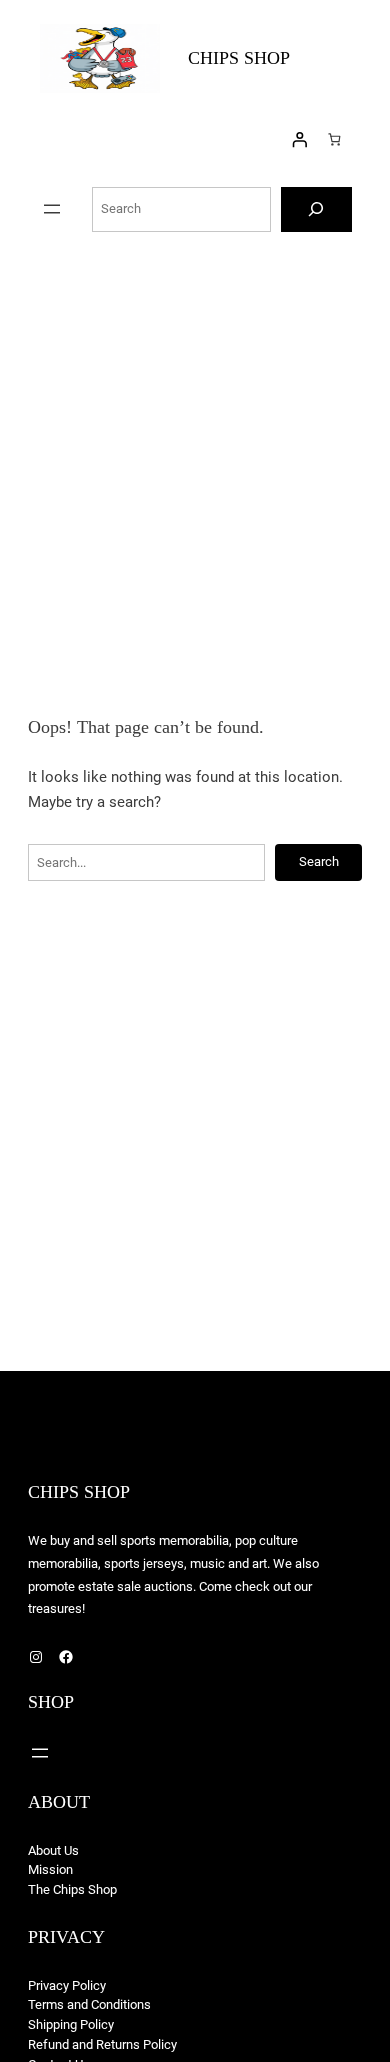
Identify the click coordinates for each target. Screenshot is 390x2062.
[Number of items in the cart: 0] (334, 139)
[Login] (300, 140)
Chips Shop (239, 58)
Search (319, 861)
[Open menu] (52, 209)
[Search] (316, 209)
